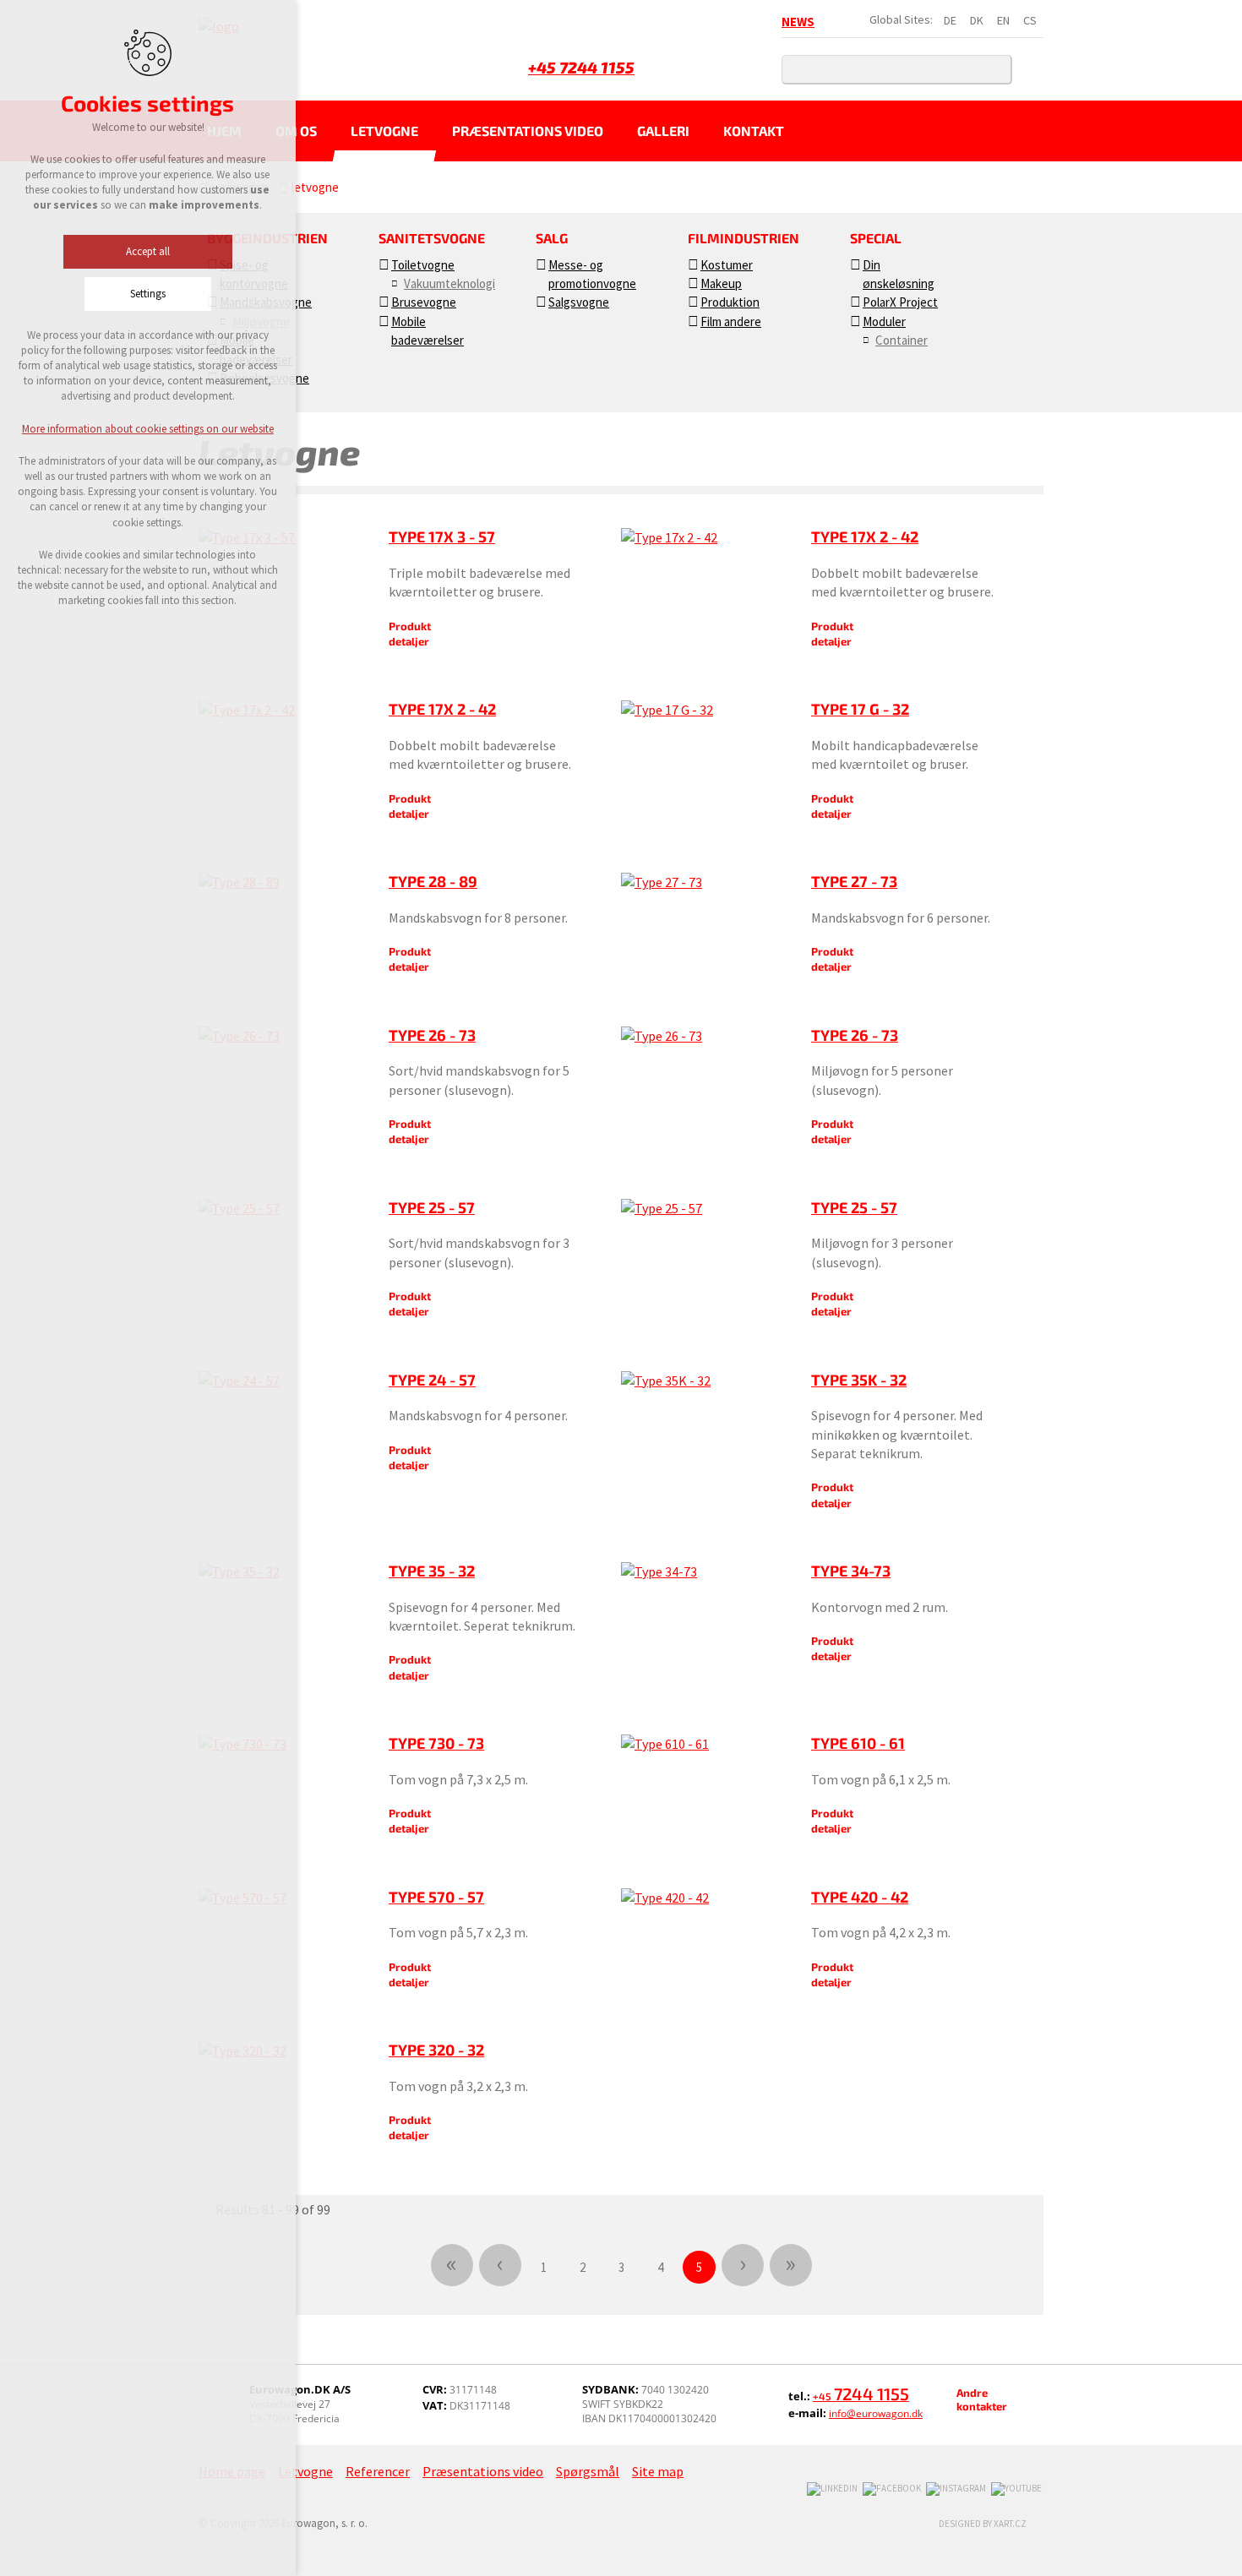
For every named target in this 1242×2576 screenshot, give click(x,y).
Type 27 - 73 (854, 881)
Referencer (378, 2471)
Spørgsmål (588, 2471)
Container (902, 340)
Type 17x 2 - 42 (865, 536)
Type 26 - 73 (432, 1035)
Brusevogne (424, 302)
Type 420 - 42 (860, 1897)
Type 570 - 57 (436, 1897)
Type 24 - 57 (432, 1380)
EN (1003, 20)
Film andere (731, 321)
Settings (148, 294)
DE (950, 20)
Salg (552, 238)
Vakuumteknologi (449, 283)
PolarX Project (900, 302)
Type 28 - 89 (433, 881)
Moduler (884, 321)
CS (1030, 20)
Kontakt (754, 131)
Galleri (663, 131)
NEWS (798, 22)
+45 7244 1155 (581, 67)
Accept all (148, 251)
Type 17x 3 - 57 (442, 536)
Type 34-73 (851, 1571)
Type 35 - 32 (432, 1571)
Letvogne (384, 131)
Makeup (721, 283)
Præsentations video (528, 131)
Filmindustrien (744, 238)
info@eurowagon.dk (876, 2413)
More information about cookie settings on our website (148, 429)
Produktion (730, 302)
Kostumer (727, 265)
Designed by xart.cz (983, 2524)
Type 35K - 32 (859, 1380)
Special (876, 238)
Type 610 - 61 (858, 1743)
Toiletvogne (423, 265)
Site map (658, 2471)
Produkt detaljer (410, 634)
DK (977, 20)
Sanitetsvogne (432, 238)
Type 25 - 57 (432, 1207)
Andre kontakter (982, 2399)
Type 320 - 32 (436, 2050)
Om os (296, 131)
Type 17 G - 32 (860, 709)
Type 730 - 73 (436, 1743)
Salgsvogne (579, 302)
